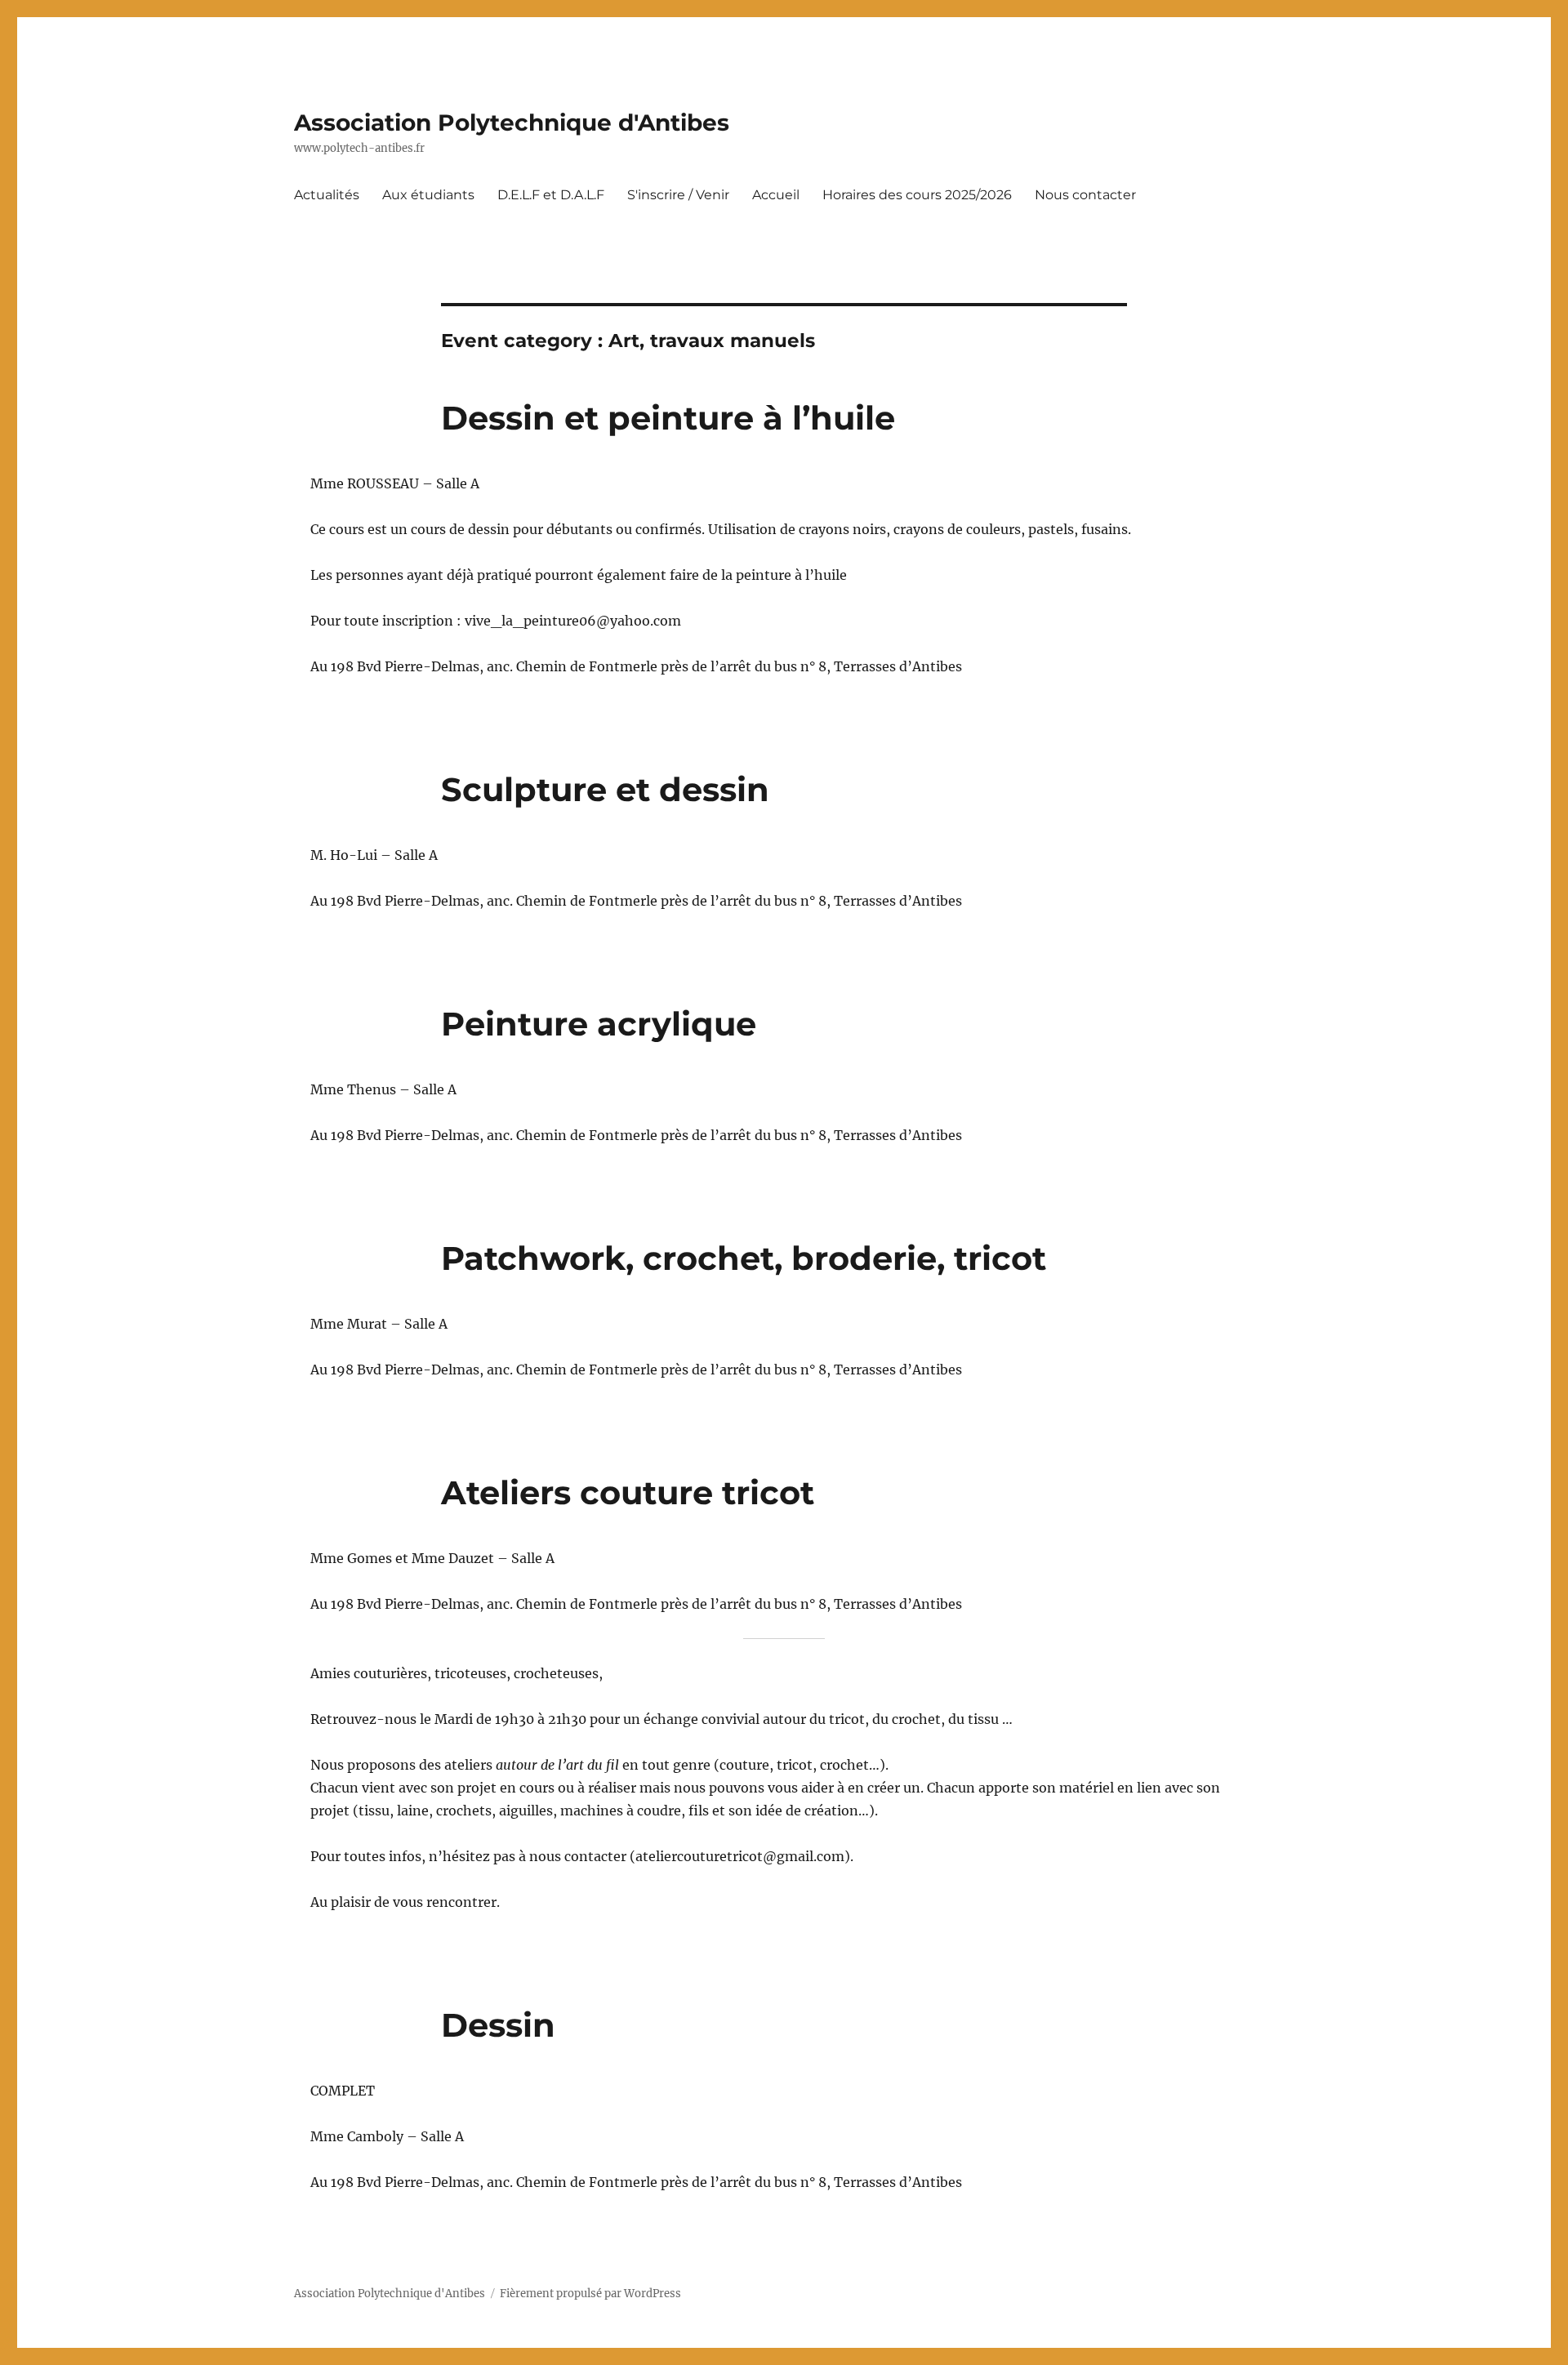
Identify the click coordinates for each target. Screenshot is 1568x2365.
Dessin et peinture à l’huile (668, 418)
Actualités (327, 195)
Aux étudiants (428, 195)
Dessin (498, 2025)
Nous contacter (1085, 195)
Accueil (776, 195)
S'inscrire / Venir (678, 195)
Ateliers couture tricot (628, 1492)
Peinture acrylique (599, 1024)
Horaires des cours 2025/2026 (917, 195)
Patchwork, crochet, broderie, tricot (744, 1258)
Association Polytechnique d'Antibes (512, 122)
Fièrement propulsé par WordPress (590, 2294)
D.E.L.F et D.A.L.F (551, 195)
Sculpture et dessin (605, 789)
